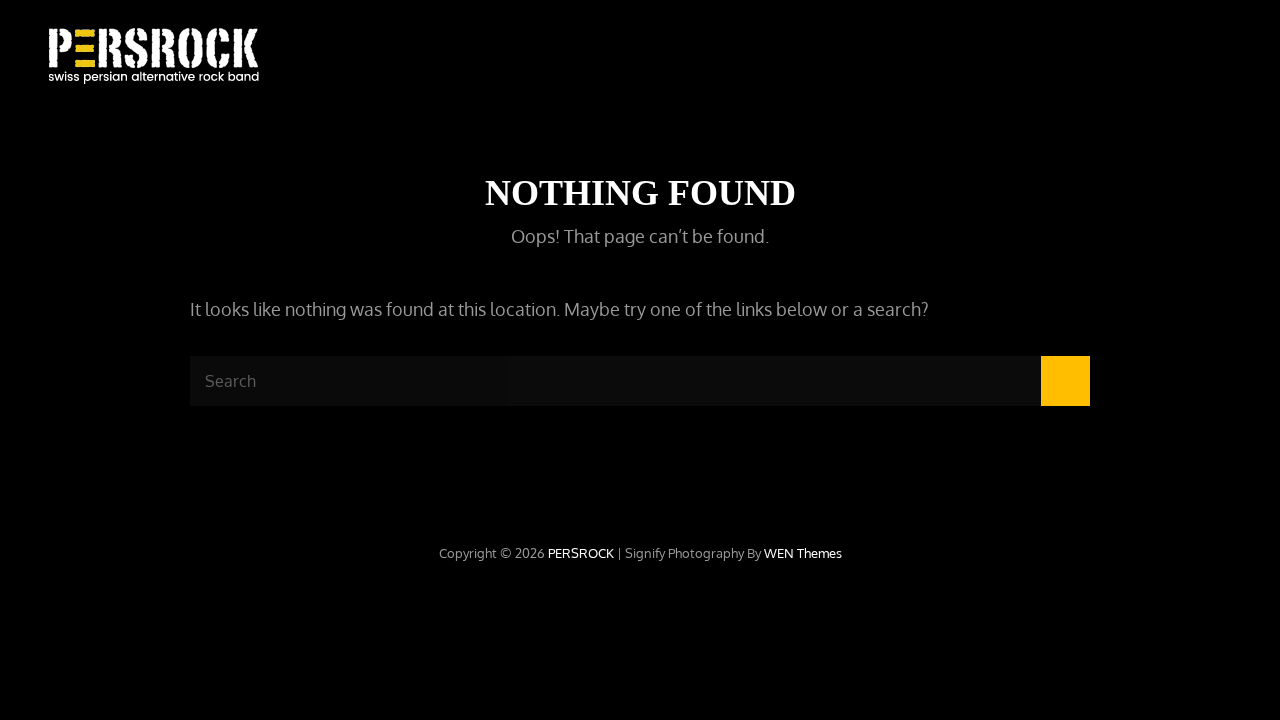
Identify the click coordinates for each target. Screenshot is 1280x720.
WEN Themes (803, 553)
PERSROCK (581, 553)
